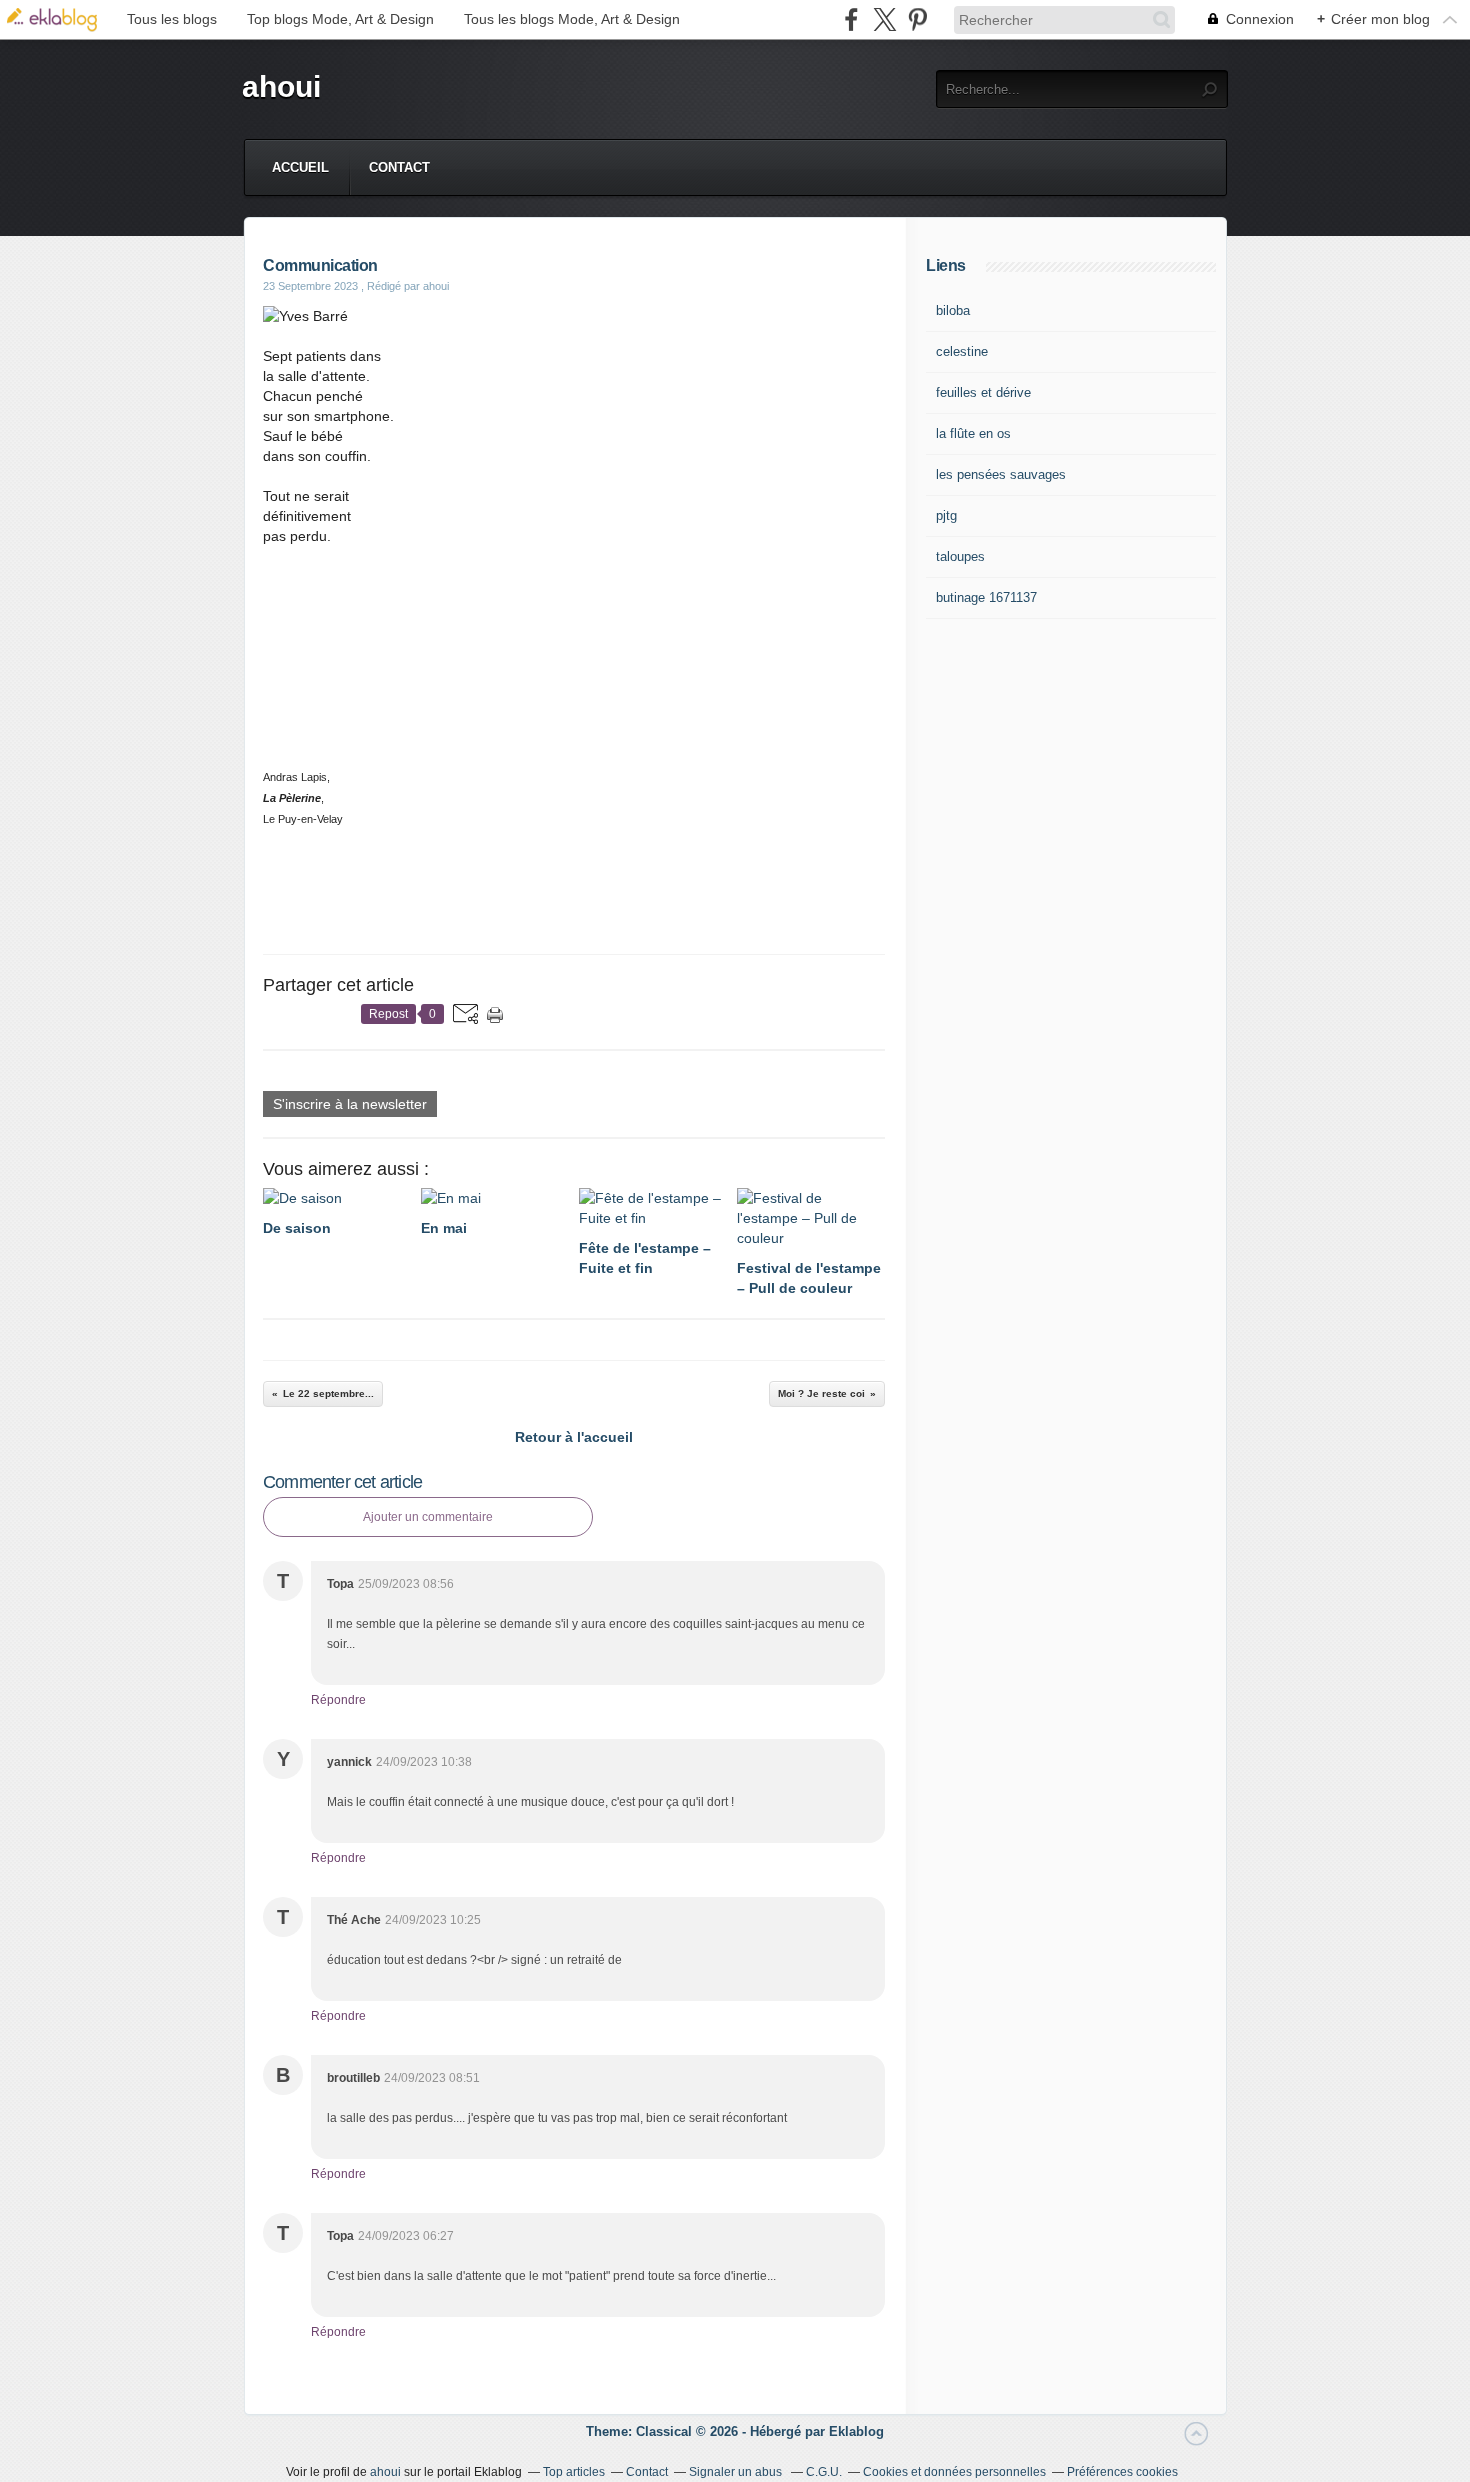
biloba (953, 310)
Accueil (300, 167)
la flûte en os (973, 433)
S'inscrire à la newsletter (350, 1104)
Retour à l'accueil (574, 1437)
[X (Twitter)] (884, 19)
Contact (399, 167)
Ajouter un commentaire (428, 1517)
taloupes (960, 556)
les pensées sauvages (1001, 474)
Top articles (574, 2472)
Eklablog (856, 2431)
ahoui (281, 86)
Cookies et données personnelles (954, 2472)
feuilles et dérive (983, 392)
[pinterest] (917, 19)
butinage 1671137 (986, 597)
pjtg (946, 515)
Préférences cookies (1122, 2472)
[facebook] (851, 19)
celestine (962, 351)
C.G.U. (824, 2472)
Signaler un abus (737, 2472)
